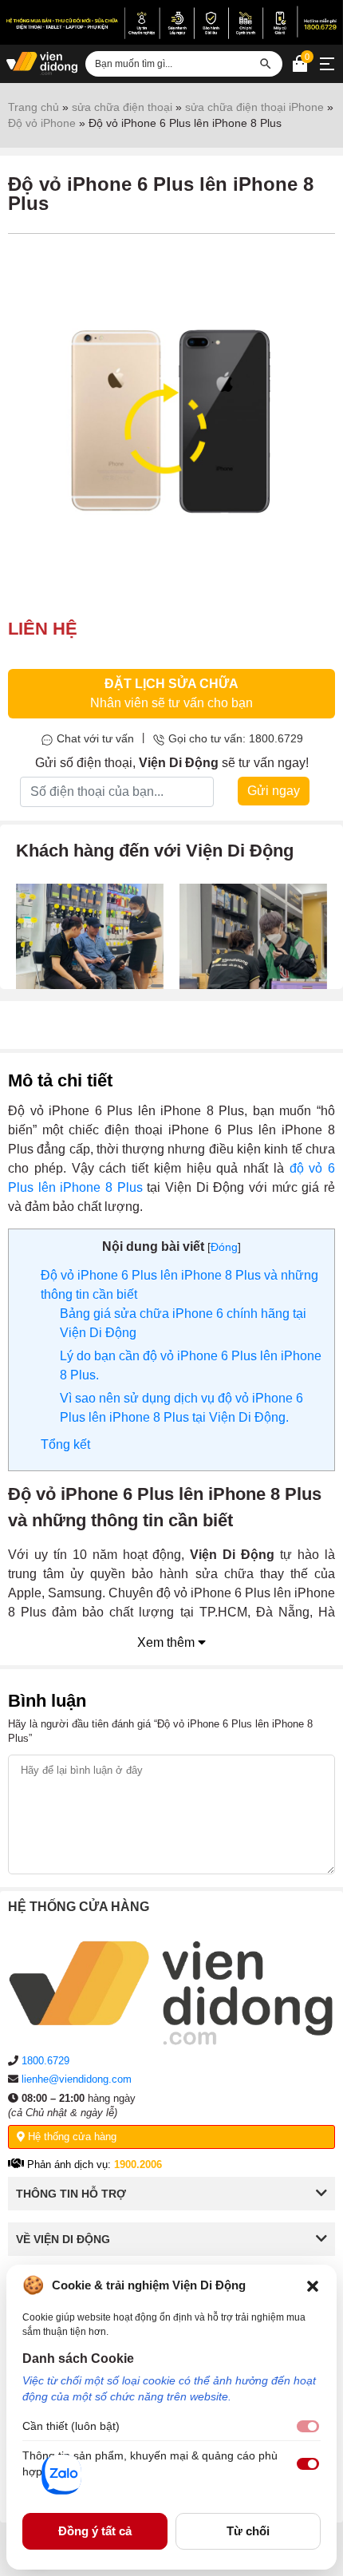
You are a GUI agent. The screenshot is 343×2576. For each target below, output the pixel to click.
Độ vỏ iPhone (42, 123)
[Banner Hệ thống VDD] (171, 22)
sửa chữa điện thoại (122, 107)
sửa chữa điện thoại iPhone (254, 107)
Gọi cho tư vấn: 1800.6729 (236, 738)
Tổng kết (65, 1444)
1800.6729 (45, 2061)
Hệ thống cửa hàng (71, 2137)
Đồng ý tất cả (95, 2531)
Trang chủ (34, 107)
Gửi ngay (274, 791)
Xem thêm (168, 1642)
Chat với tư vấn (95, 738)
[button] (313, 2285)
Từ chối (248, 2531)
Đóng (224, 1247)
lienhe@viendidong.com (77, 2079)
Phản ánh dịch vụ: (93, 2164)
